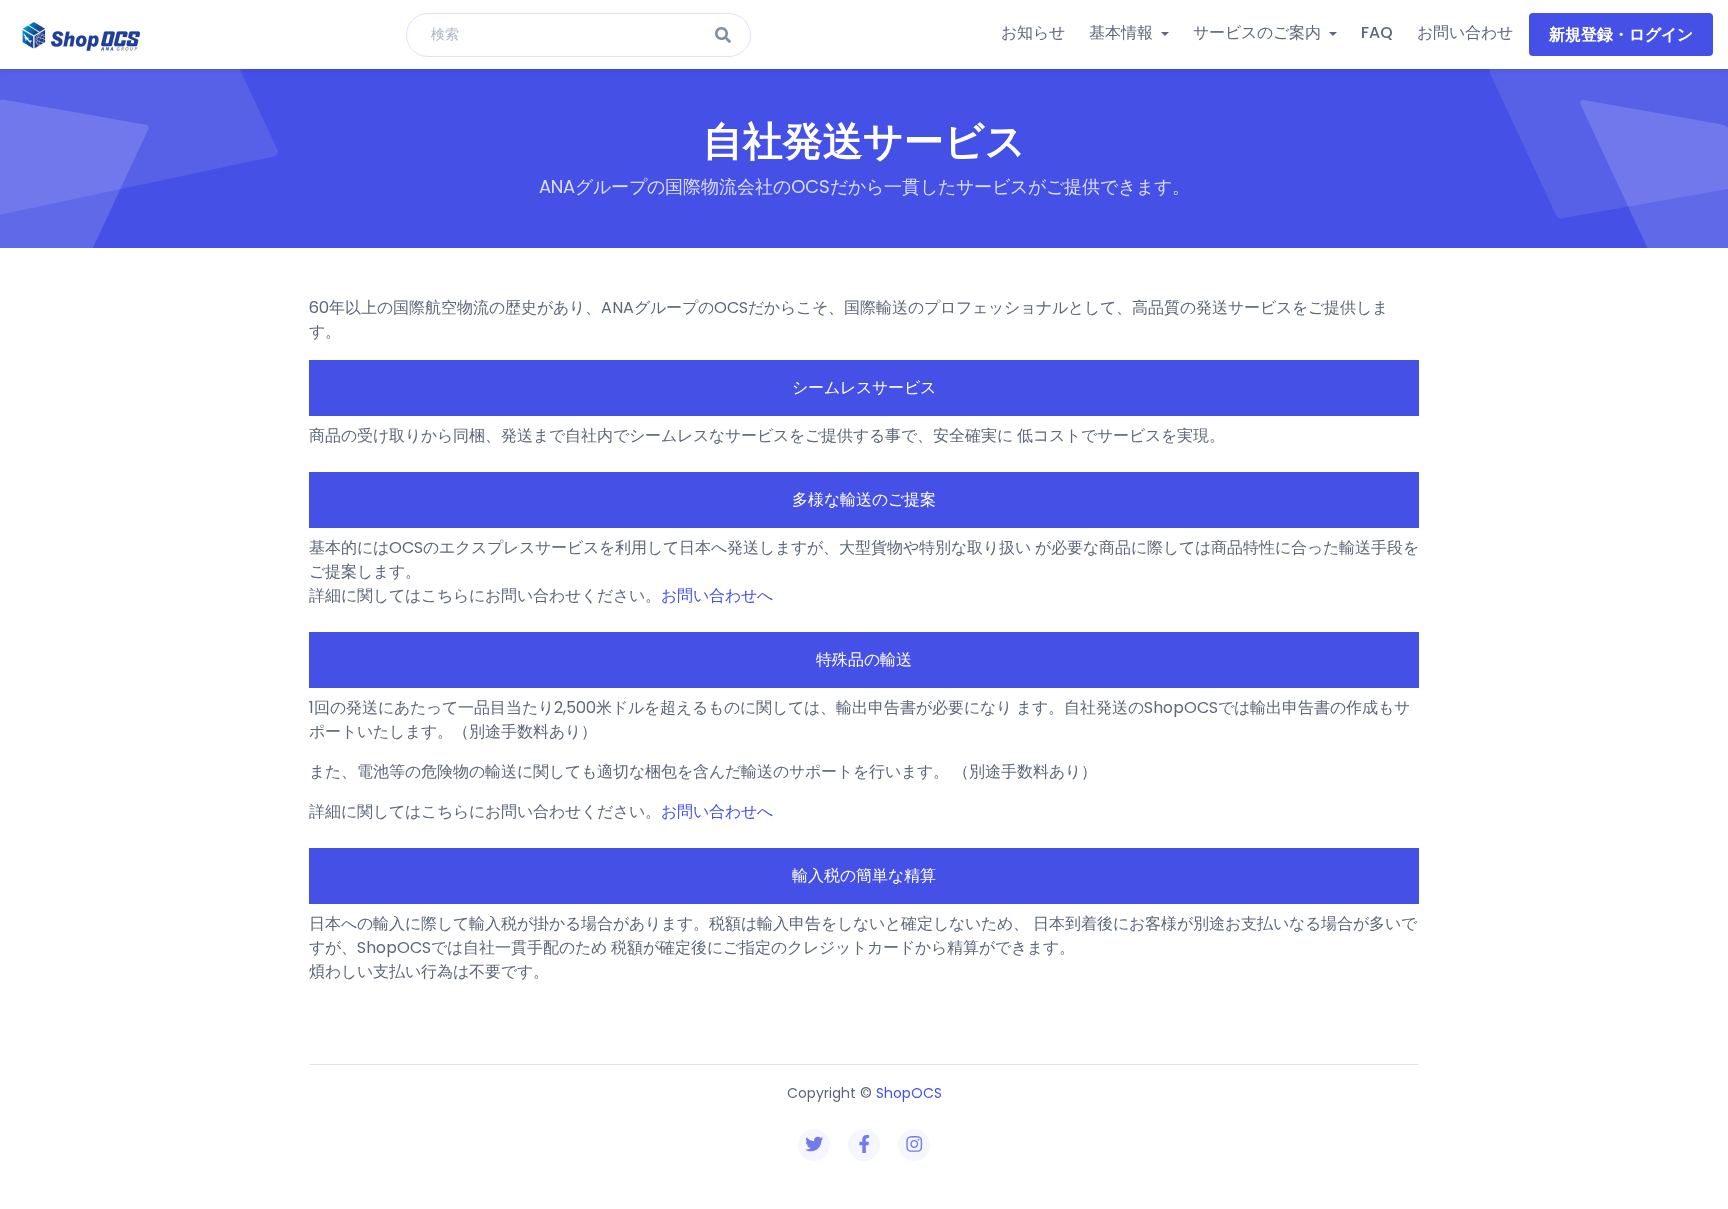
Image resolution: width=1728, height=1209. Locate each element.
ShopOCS (909, 1093)
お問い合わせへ (717, 595)
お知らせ (1033, 32)
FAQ (1377, 32)
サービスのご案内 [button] (1259, 32)
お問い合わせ (1465, 32)
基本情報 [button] (1123, 32)
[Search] (723, 36)
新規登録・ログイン (1621, 34)
